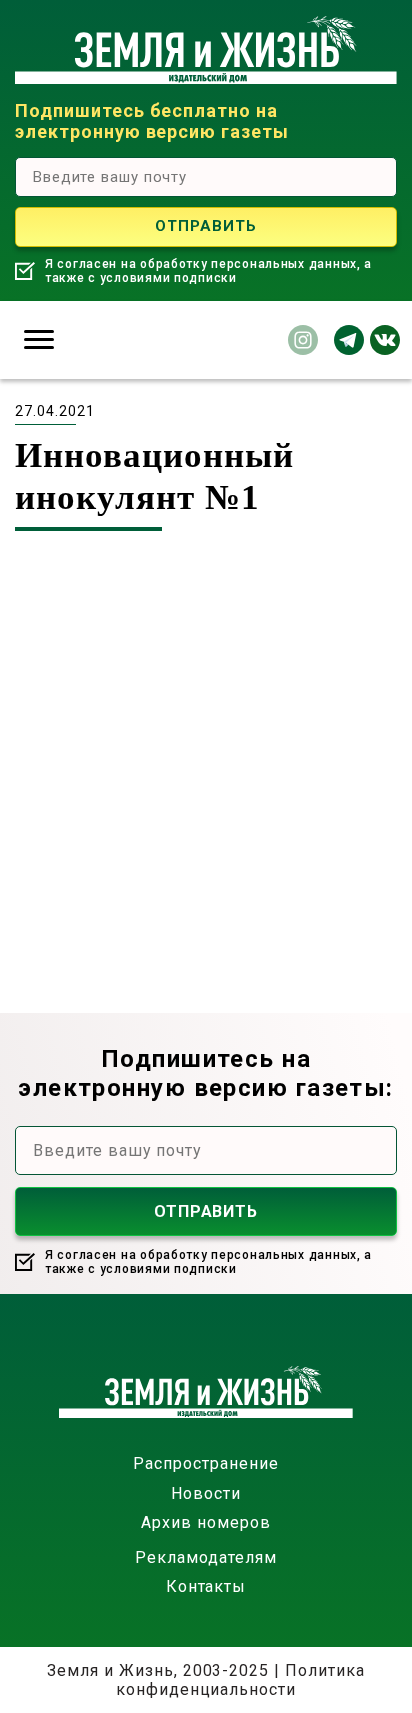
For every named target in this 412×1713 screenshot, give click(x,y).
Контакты (206, 1586)
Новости (206, 1493)
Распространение (205, 1463)
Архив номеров (205, 1522)
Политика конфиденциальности (240, 1680)
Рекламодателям (205, 1557)
